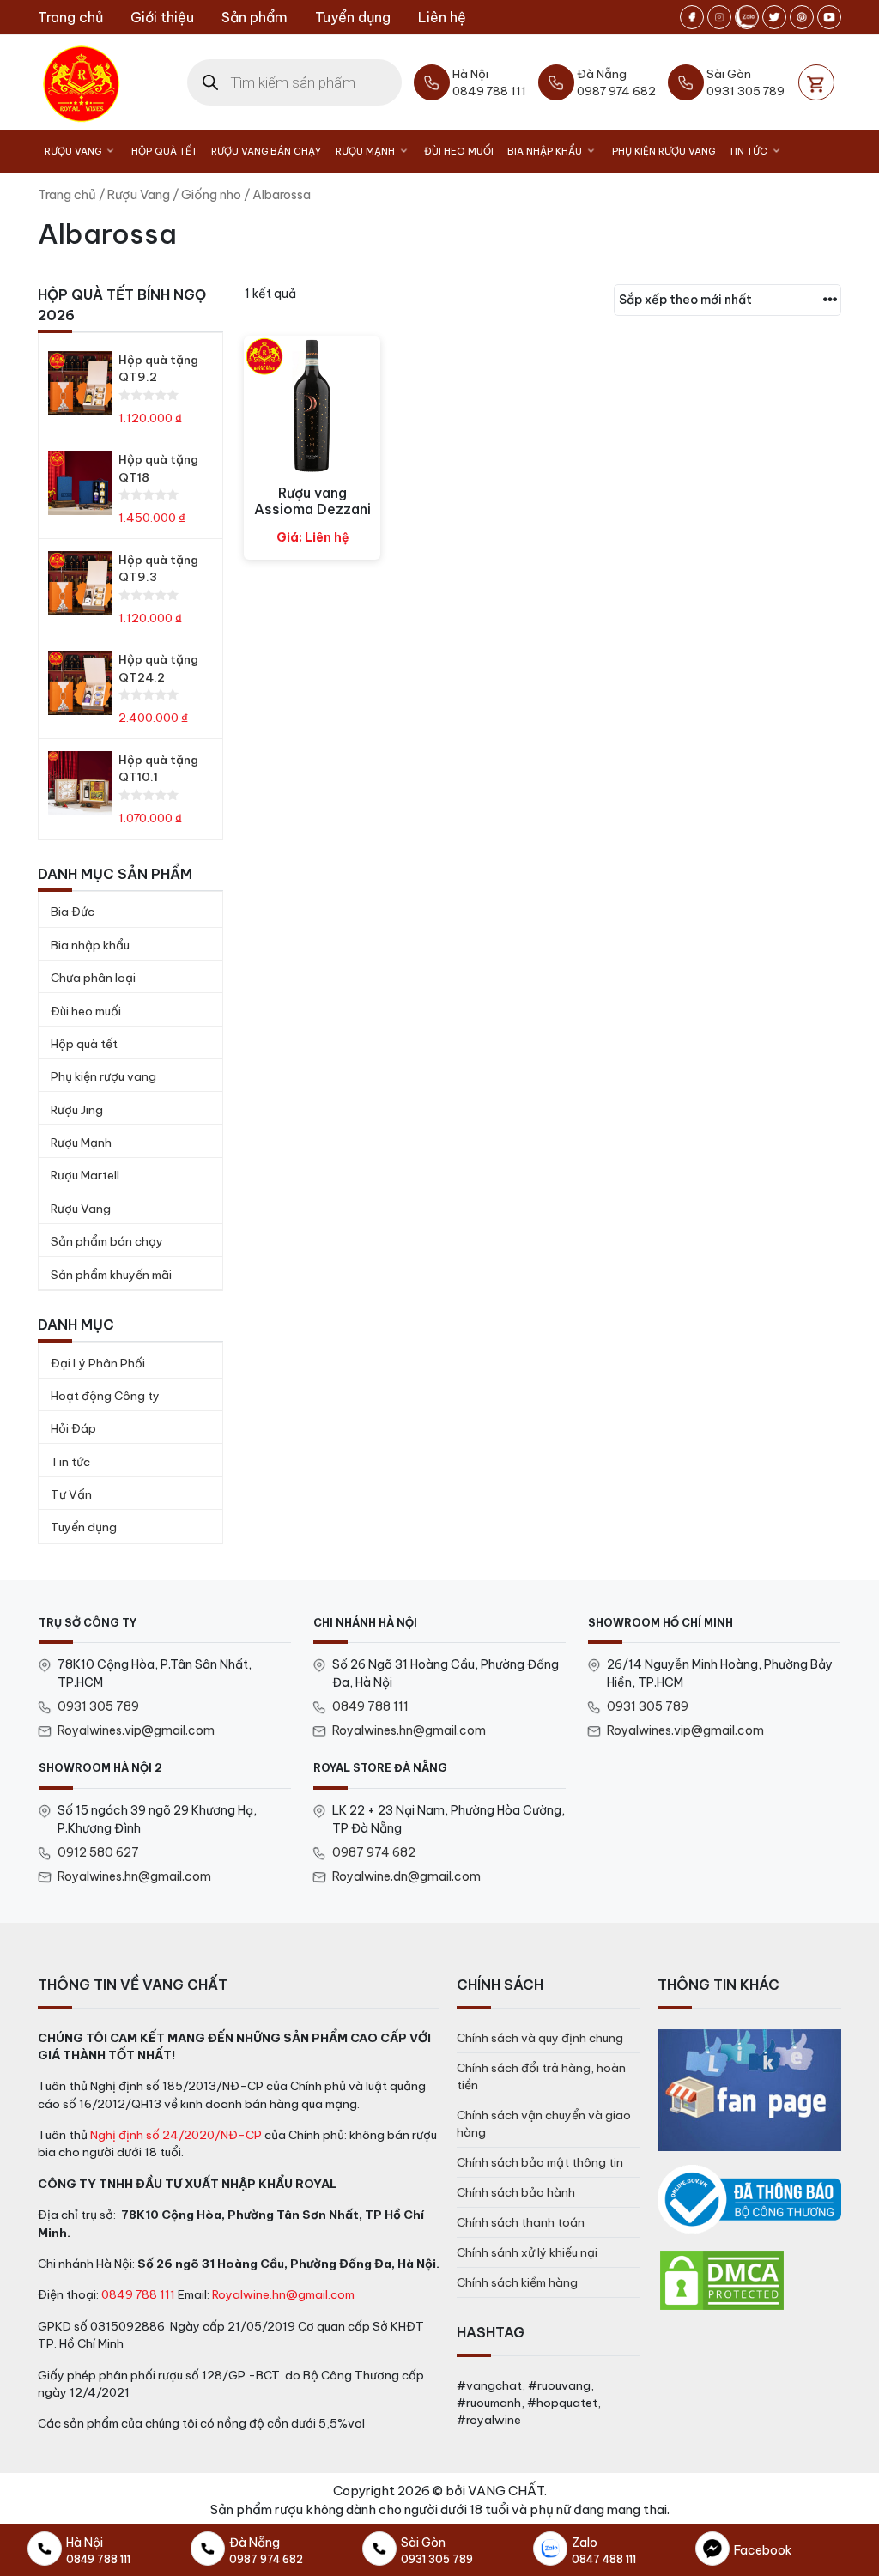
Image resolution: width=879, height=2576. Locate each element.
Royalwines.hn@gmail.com (409, 1730)
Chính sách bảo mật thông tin (540, 2162)
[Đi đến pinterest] (802, 17)
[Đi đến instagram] (719, 17)
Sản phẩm (255, 17)
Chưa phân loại (93, 978)
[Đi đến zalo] (747, 17)
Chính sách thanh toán (521, 2222)
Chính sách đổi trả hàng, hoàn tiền (541, 2076)
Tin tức (748, 151)
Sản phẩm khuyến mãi (111, 1275)
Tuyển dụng (353, 17)
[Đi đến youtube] (829, 17)
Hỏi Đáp (73, 1428)
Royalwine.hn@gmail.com (283, 2294)
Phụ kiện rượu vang (664, 151)
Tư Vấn (71, 1494)
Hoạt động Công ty (105, 1396)
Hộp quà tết (84, 1044)
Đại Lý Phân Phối (98, 1363)
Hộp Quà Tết (164, 151)
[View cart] (816, 82)
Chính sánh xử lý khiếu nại (527, 2252)
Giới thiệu (162, 17)
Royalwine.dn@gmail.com (406, 1876)
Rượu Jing (77, 1110)
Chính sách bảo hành (516, 2192)
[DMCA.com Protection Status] (722, 2279)
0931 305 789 (98, 1706)
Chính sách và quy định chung (540, 2038)
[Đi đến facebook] (692, 17)
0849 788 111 (370, 1706)
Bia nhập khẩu (545, 151)
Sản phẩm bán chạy (107, 1241)
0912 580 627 (98, 1852)
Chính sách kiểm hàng (517, 2282)
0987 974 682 (374, 1852)
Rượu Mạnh (365, 151)
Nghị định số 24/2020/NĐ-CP (176, 2135)
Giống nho (211, 194)
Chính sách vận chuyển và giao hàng (544, 2124)
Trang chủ (70, 17)
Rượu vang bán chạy (266, 151)
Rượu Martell (85, 1175)
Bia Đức (73, 912)
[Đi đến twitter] (774, 17)
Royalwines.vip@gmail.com (136, 1730)
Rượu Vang (73, 151)
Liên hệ (442, 17)
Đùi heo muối (459, 151)
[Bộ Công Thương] (749, 2200)
